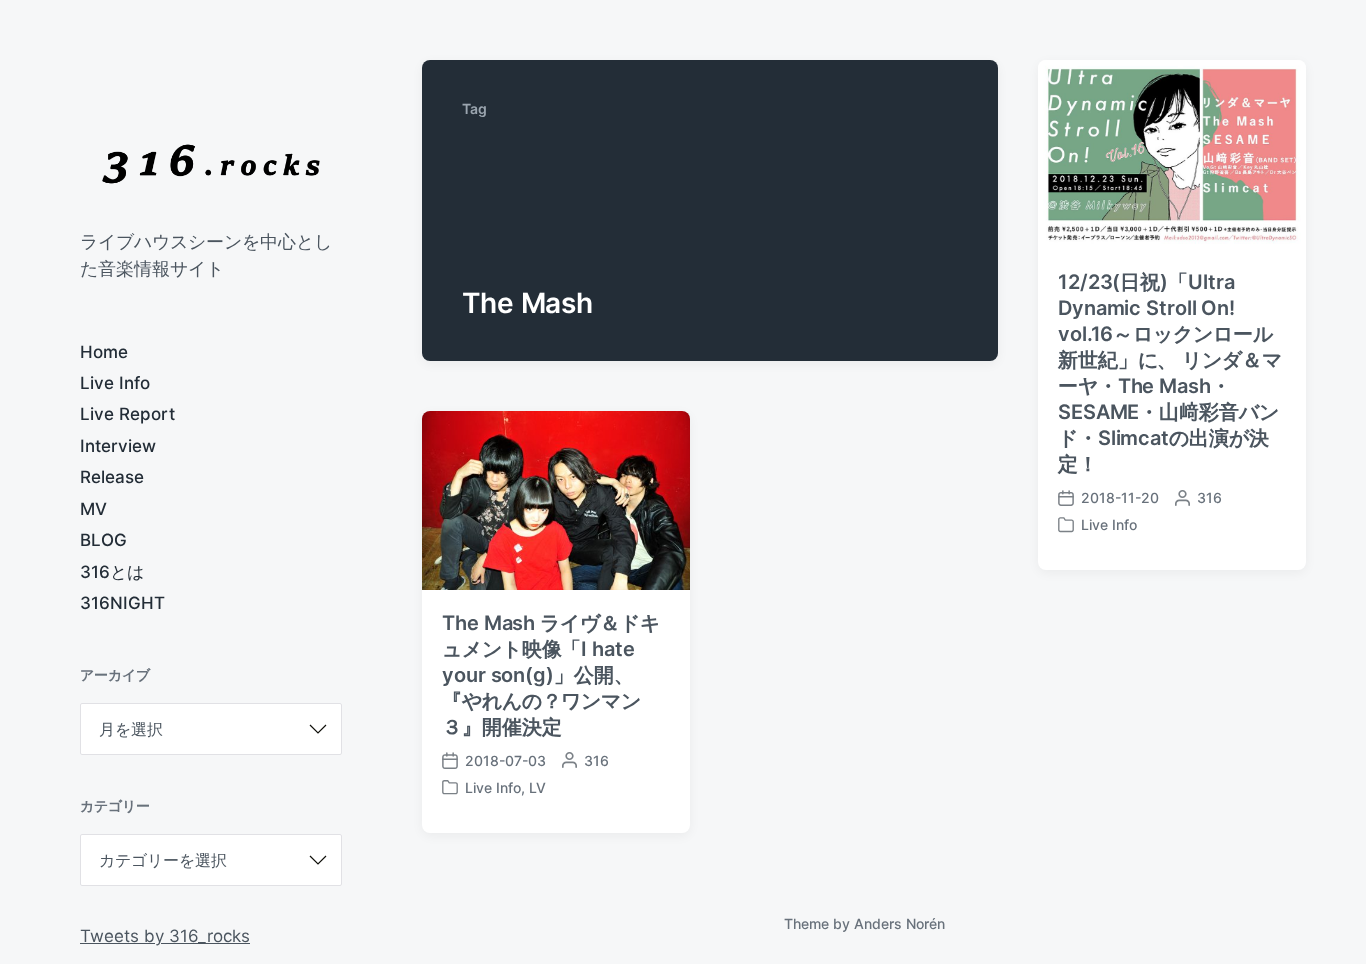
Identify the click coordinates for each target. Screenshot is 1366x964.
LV (537, 787)
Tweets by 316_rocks (165, 936)
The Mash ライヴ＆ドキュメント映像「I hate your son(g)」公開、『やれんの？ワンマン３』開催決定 (551, 675)
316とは (112, 572)
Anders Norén (899, 923)
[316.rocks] (211, 164)
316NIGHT (122, 603)
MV (93, 509)
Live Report (127, 414)
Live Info (115, 383)
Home (104, 352)
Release (112, 477)
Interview (118, 446)
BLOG (103, 540)
